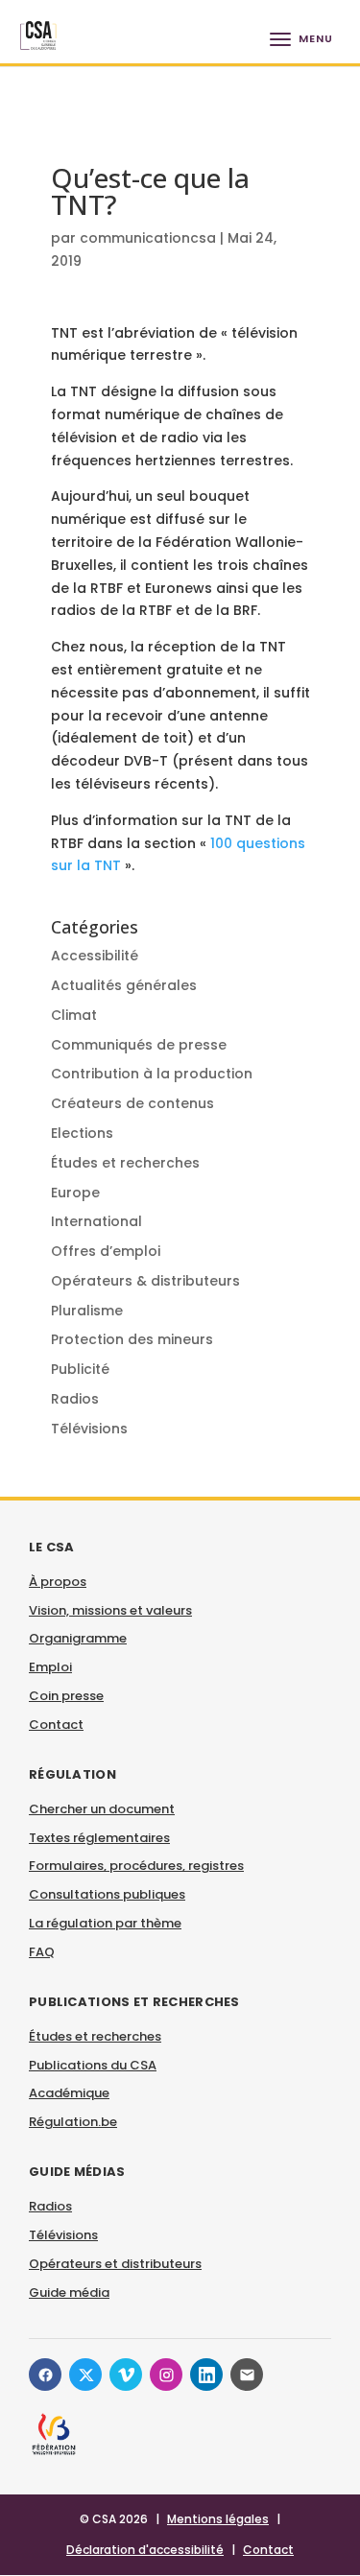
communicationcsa (148, 238)
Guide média (69, 2292)
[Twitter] (85, 2375)
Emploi (50, 1667)
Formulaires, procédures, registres (136, 1866)
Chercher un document (102, 1809)
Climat (74, 1015)
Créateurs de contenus (132, 1103)
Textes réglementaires (99, 1838)
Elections (82, 1133)
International (96, 1221)
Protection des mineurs (132, 1339)
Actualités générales (124, 985)
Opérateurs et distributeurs (115, 2264)
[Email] (247, 2375)
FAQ (42, 1952)
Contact (56, 1725)
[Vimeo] (126, 2375)
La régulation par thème (105, 1923)
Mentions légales (218, 2519)
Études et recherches (125, 1163)
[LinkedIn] (206, 2375)
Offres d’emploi (106, 1251)
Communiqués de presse (139, 1045)
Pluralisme (87, 1311)
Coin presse (66, 1696)
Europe (75, 1193)
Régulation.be (73, 2122)
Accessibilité (95, 956)
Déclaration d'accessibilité (145, 2550)
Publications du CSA (93, 2065)
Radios (75, 1399)
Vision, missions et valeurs (110, 1610)
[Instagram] (166, 2375)
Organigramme (78, 1638)
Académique (69, 2093)
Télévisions (89, 1429)
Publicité (80, 1369)
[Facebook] (45, 2375)
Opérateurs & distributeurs (145, 1281)
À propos (58, 1582)
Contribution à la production (152, 1074)
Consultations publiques (107, 1894)
